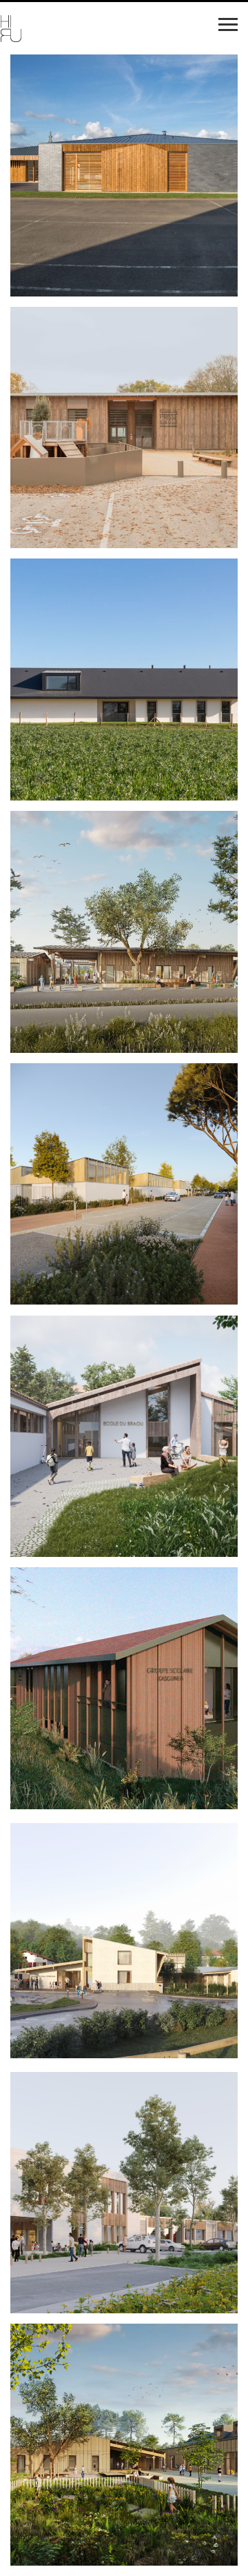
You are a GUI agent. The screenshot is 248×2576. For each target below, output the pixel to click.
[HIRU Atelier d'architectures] (65, 30)
